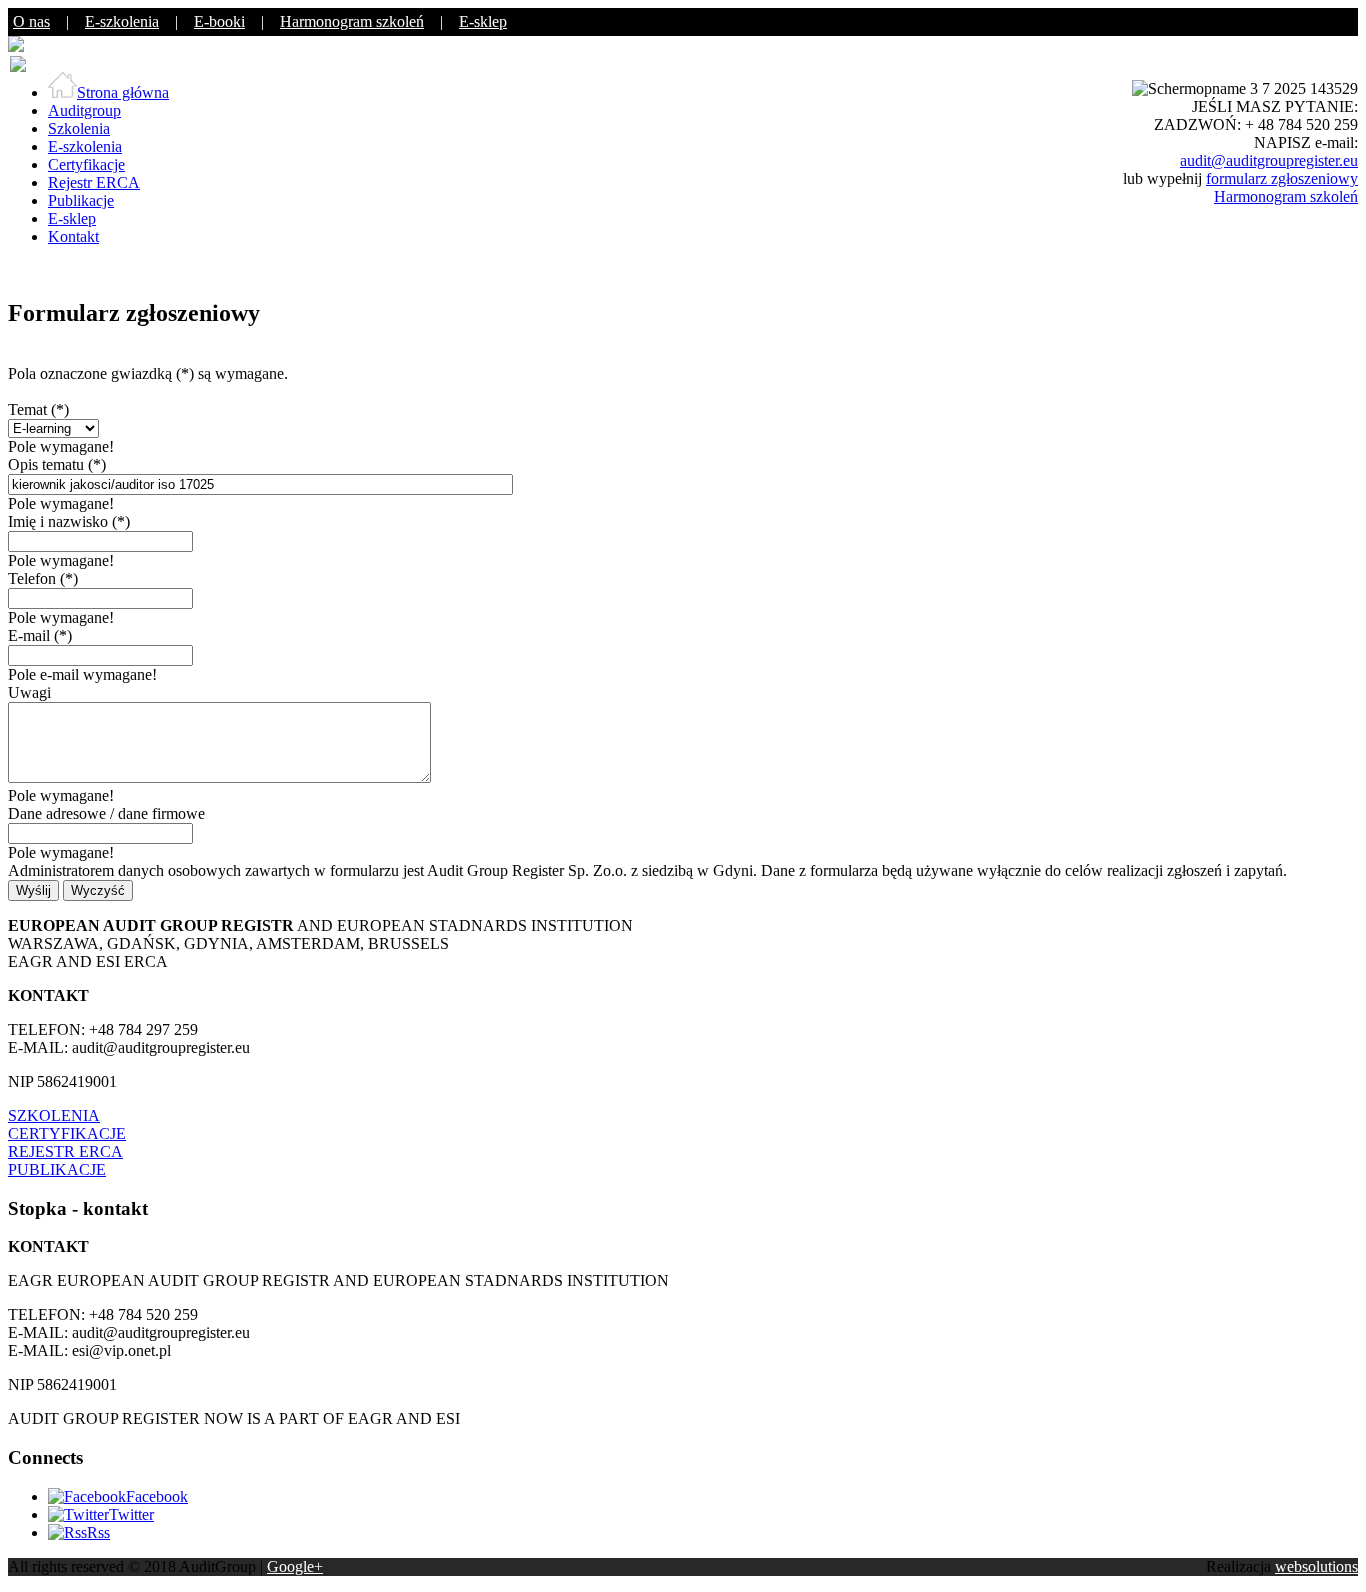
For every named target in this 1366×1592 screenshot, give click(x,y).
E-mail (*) (40, 635)
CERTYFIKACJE (67, 1133)
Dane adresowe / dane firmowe (106, 813)
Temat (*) (38, 409)
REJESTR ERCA (65, 1151)
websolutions (1316, 1566)
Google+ (295, 1566)
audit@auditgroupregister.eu (1269, 160)
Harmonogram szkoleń (352, 21)
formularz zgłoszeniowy (1282, 178)
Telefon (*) (43, 578)
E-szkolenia (122, 21)
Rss (98, 1532)
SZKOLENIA (54, 1115)
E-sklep (483, 21)
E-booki (219, 21)
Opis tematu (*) (57, 464)
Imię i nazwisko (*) (69, 521)
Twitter (131, 1514)
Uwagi (29, 692)
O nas (31, 21)
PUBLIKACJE (57, 1169)
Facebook (157, 1496)
